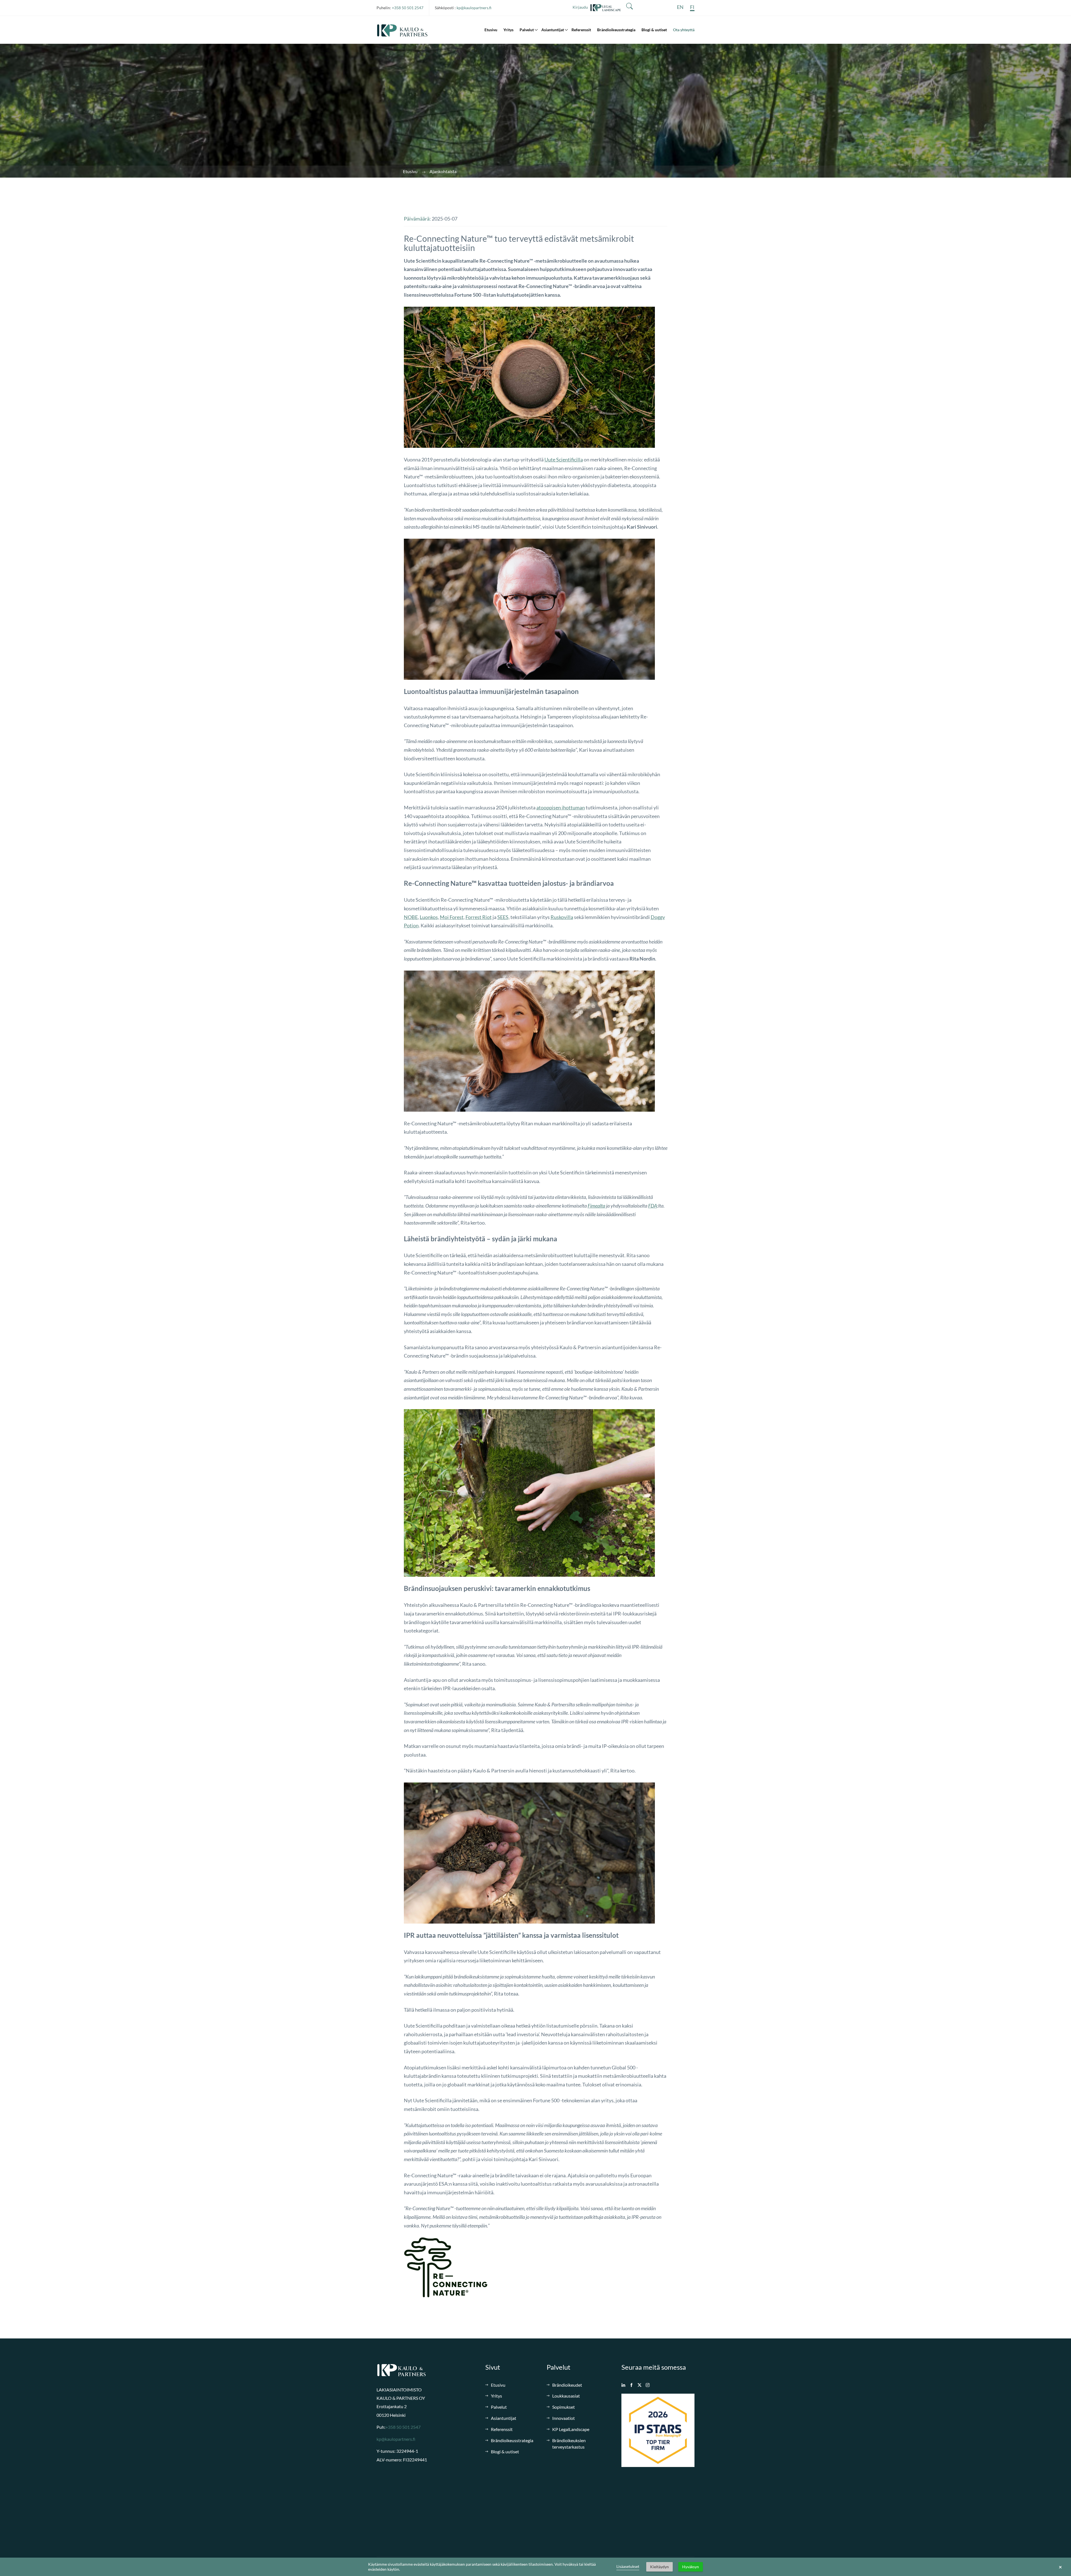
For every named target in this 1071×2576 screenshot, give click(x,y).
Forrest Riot (479, 917)
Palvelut (527, 30)
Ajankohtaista (443, 171)
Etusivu (491, 30)
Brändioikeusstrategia (616, 30)
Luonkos (429, 917)
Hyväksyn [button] (691, 2567)
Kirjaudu (582, 7)
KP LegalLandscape (571, 2429)
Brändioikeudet (567, 2385)
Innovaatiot (564, 2418)
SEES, (503, 917)
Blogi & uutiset (654, 30)
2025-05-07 (445, 219)
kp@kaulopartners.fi (474, 8)
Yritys (508, 30)
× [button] (1060, 2567)
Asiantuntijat (553, 30)
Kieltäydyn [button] (659, 2567)
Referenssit (581, 30)
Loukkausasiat (566, 2396)
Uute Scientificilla (564, 459)
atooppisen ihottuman (561, 807)
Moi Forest (452, 917)
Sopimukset (564, 2407)
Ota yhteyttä (684, 30)
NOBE (411, 917)
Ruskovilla (562, 917)
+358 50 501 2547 (408, 8)
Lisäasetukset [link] (628, 2566)
